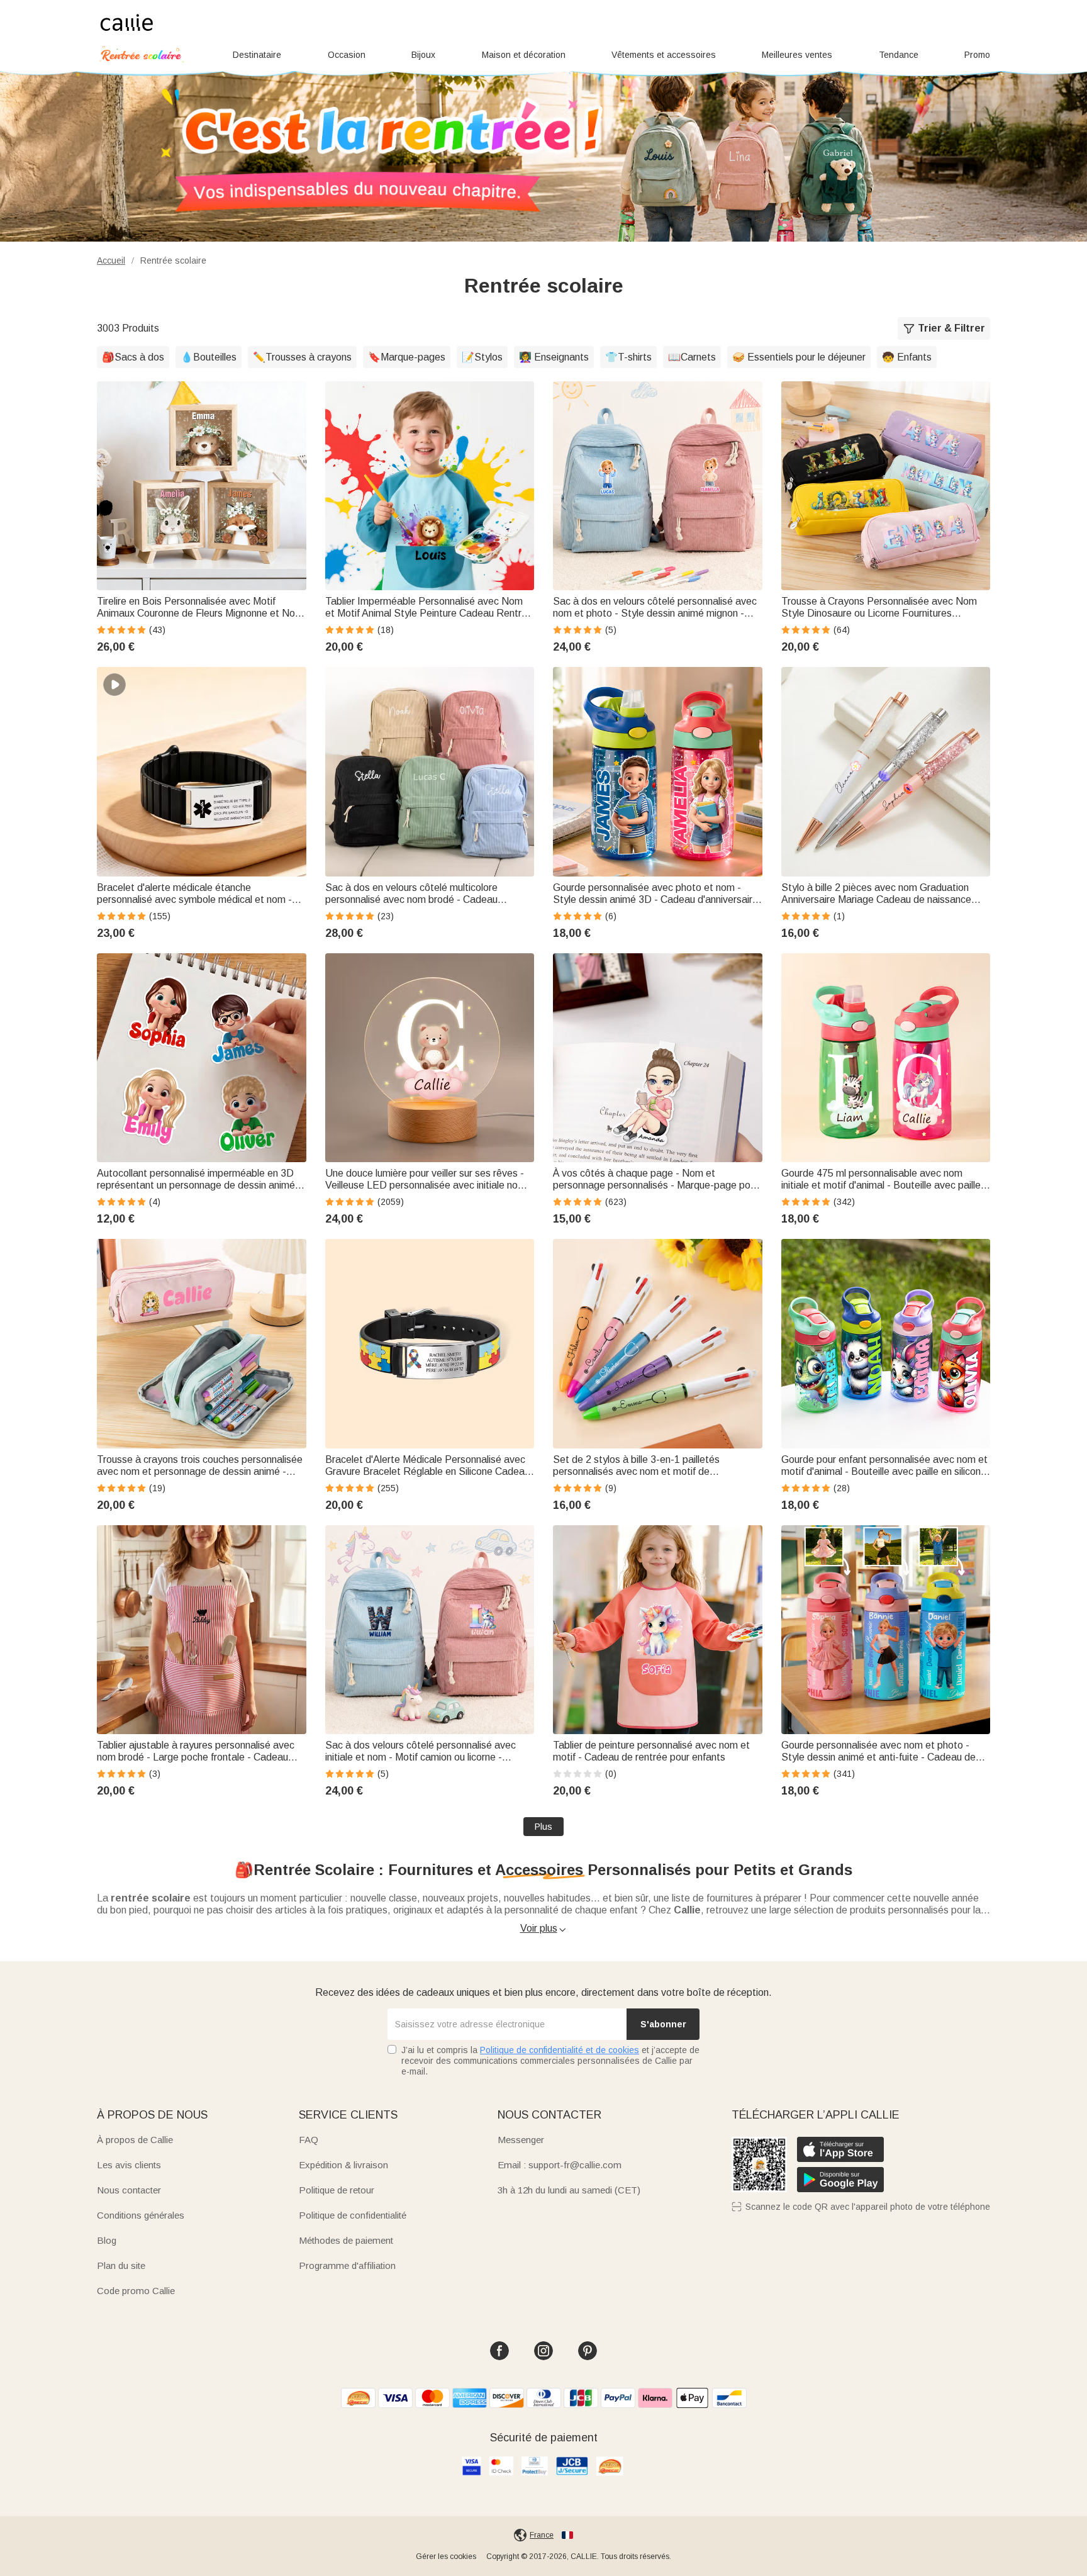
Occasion (347, 55)
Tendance (899, 55)
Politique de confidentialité (353, 2215)
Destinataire (257, 55)
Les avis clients (129, 2165)
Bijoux (423, 55)
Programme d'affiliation (347, 2265)
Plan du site (121, 2265)
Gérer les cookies (446, 2556)
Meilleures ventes (797, 55)
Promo (977, 55)
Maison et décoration (524, 55)
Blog (107, 2240)
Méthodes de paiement (346, 2240)
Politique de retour (337, 2190)
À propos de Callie (135, 2140)
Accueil (111, 260)
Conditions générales (141, 2215)
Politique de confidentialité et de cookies (560, 2050)
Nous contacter (129, 2190)
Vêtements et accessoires (664, 55)
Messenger (521, 2140)
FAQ (309, 2140)
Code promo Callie (136, 2291)
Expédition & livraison (343, 2165)
